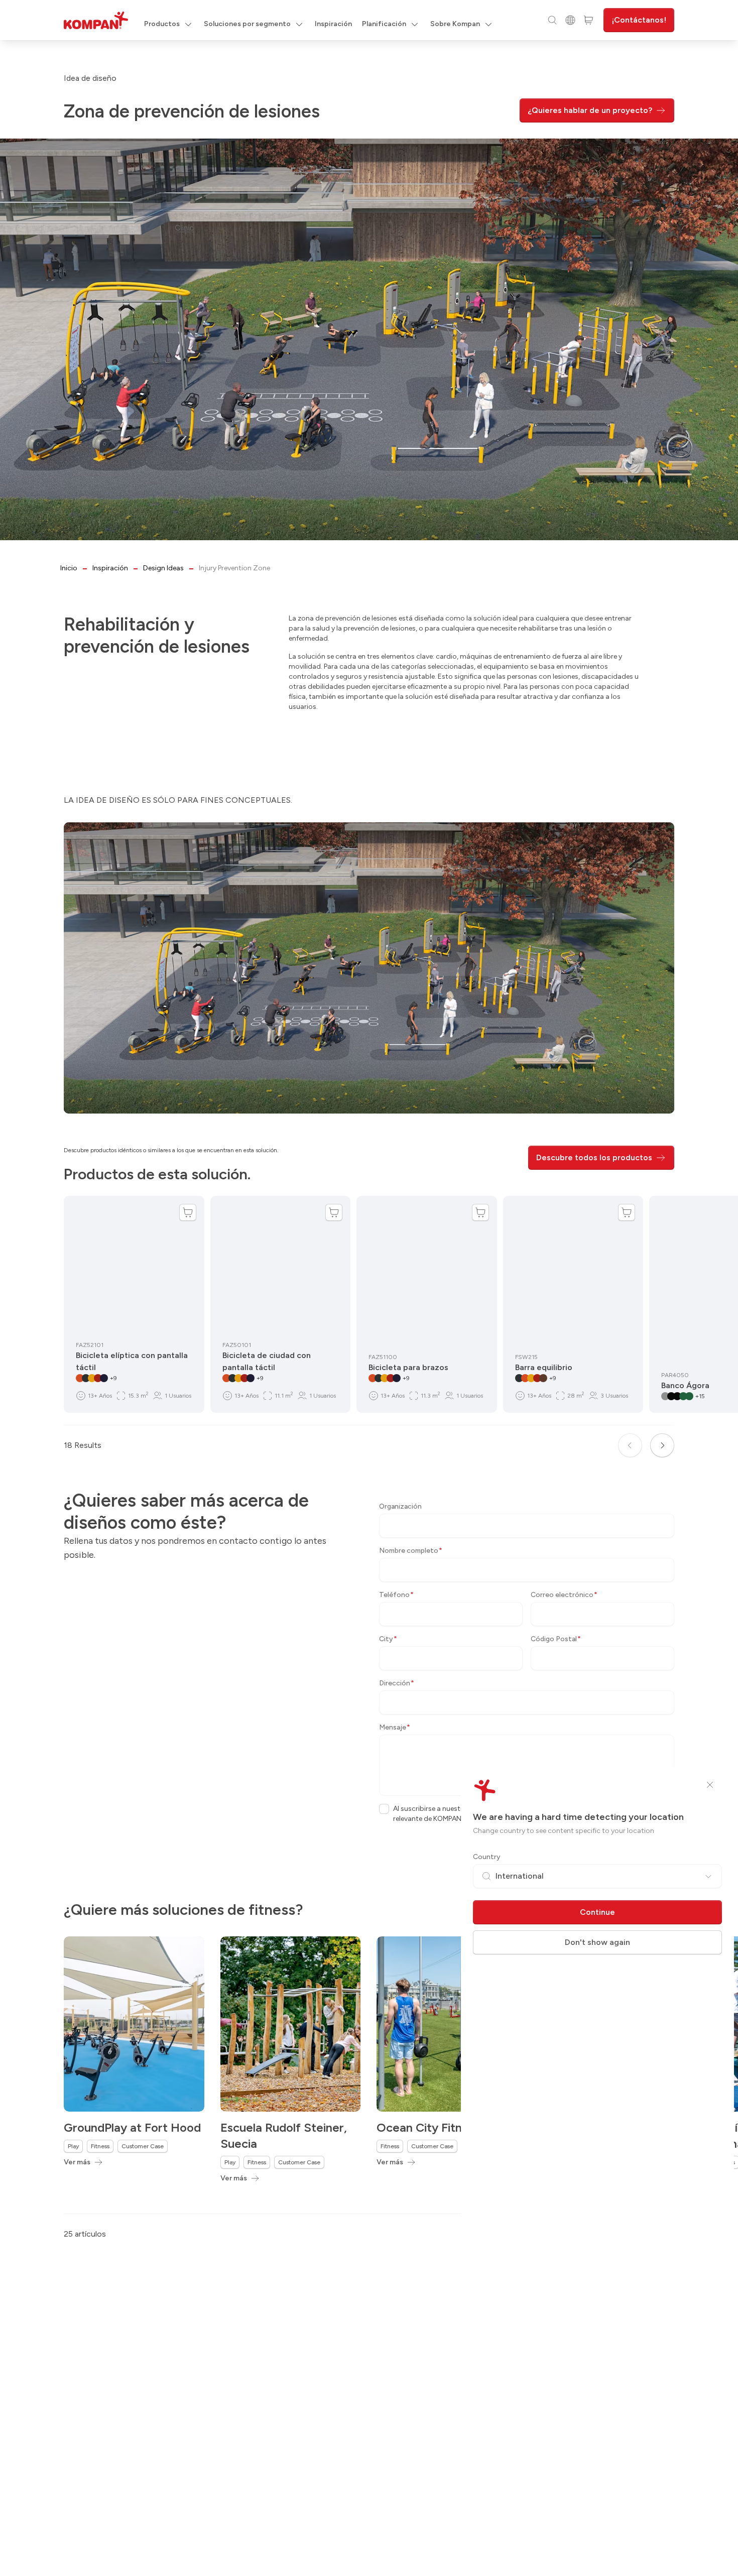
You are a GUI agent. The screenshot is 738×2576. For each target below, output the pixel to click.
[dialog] (369, 1288)
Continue (597, 1912)
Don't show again (597, 1942)
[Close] (710, 1785)
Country (487, 1857)
